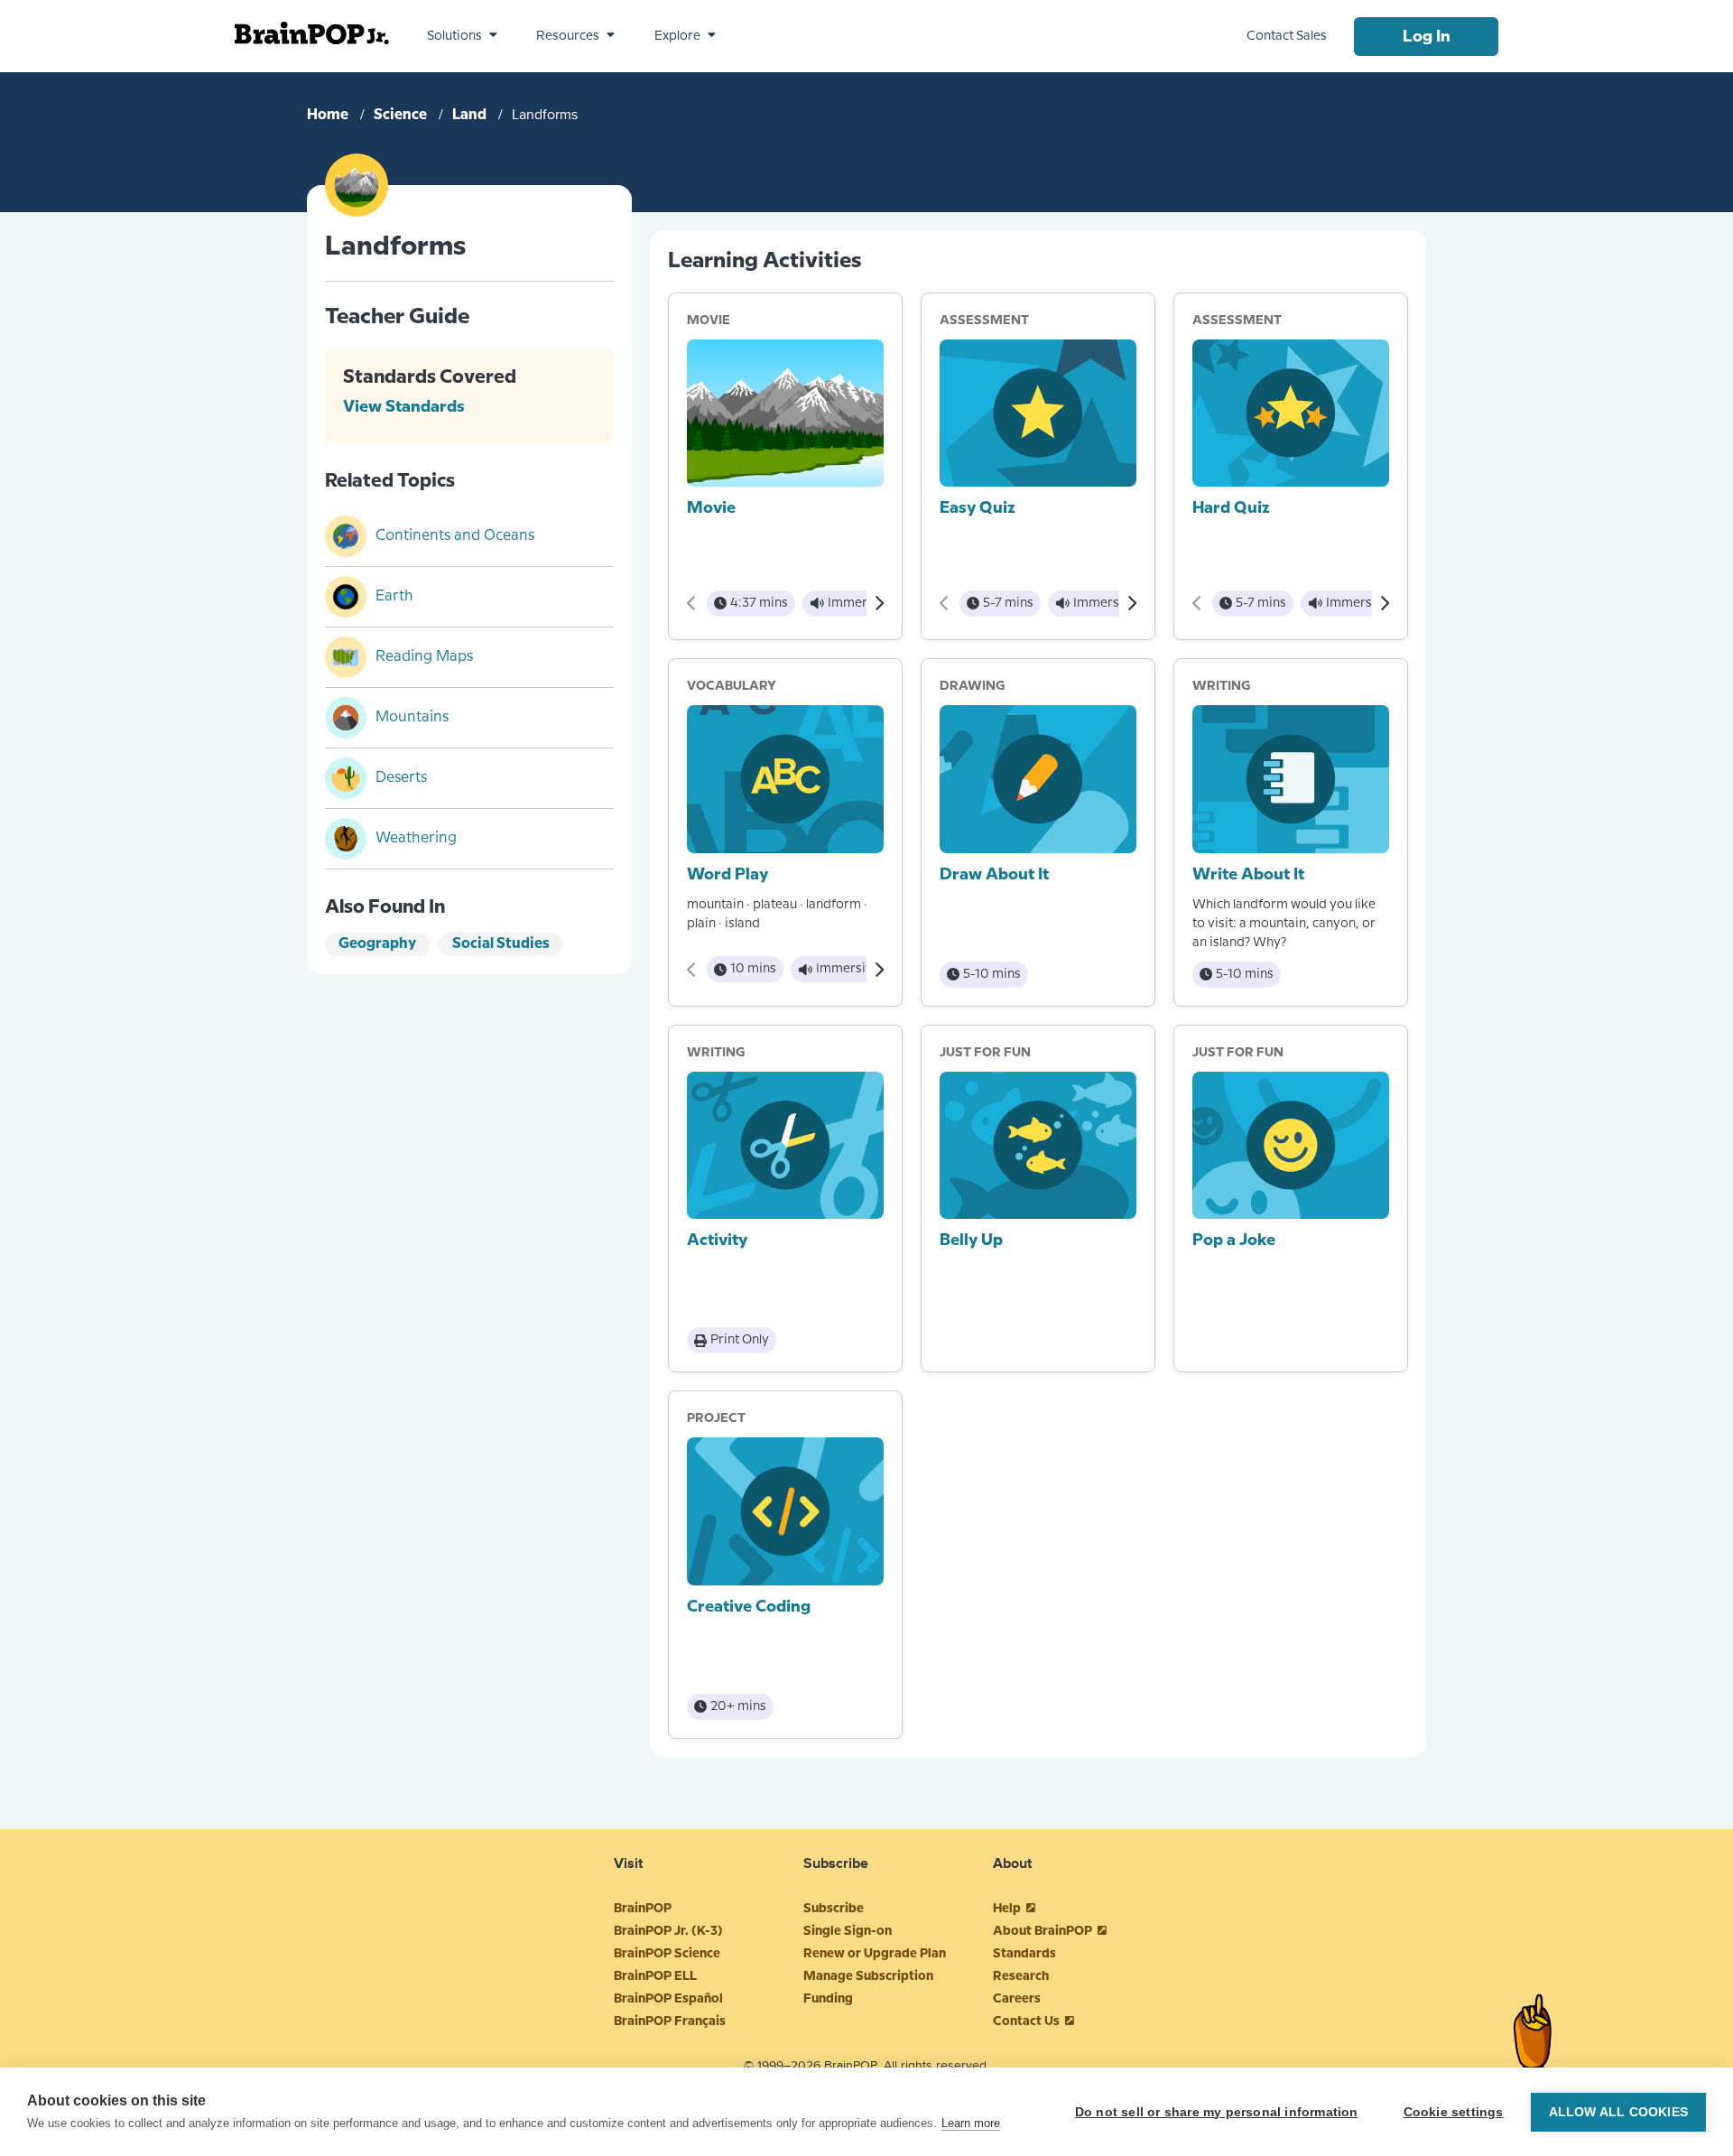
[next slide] (879, 603)
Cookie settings (1454, 2112)
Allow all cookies (1618, 2112)
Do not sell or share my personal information (1217, 2112)
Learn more (971, 2123)
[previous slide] (692, 603)
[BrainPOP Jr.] (312, 33)
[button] (462, 36)
